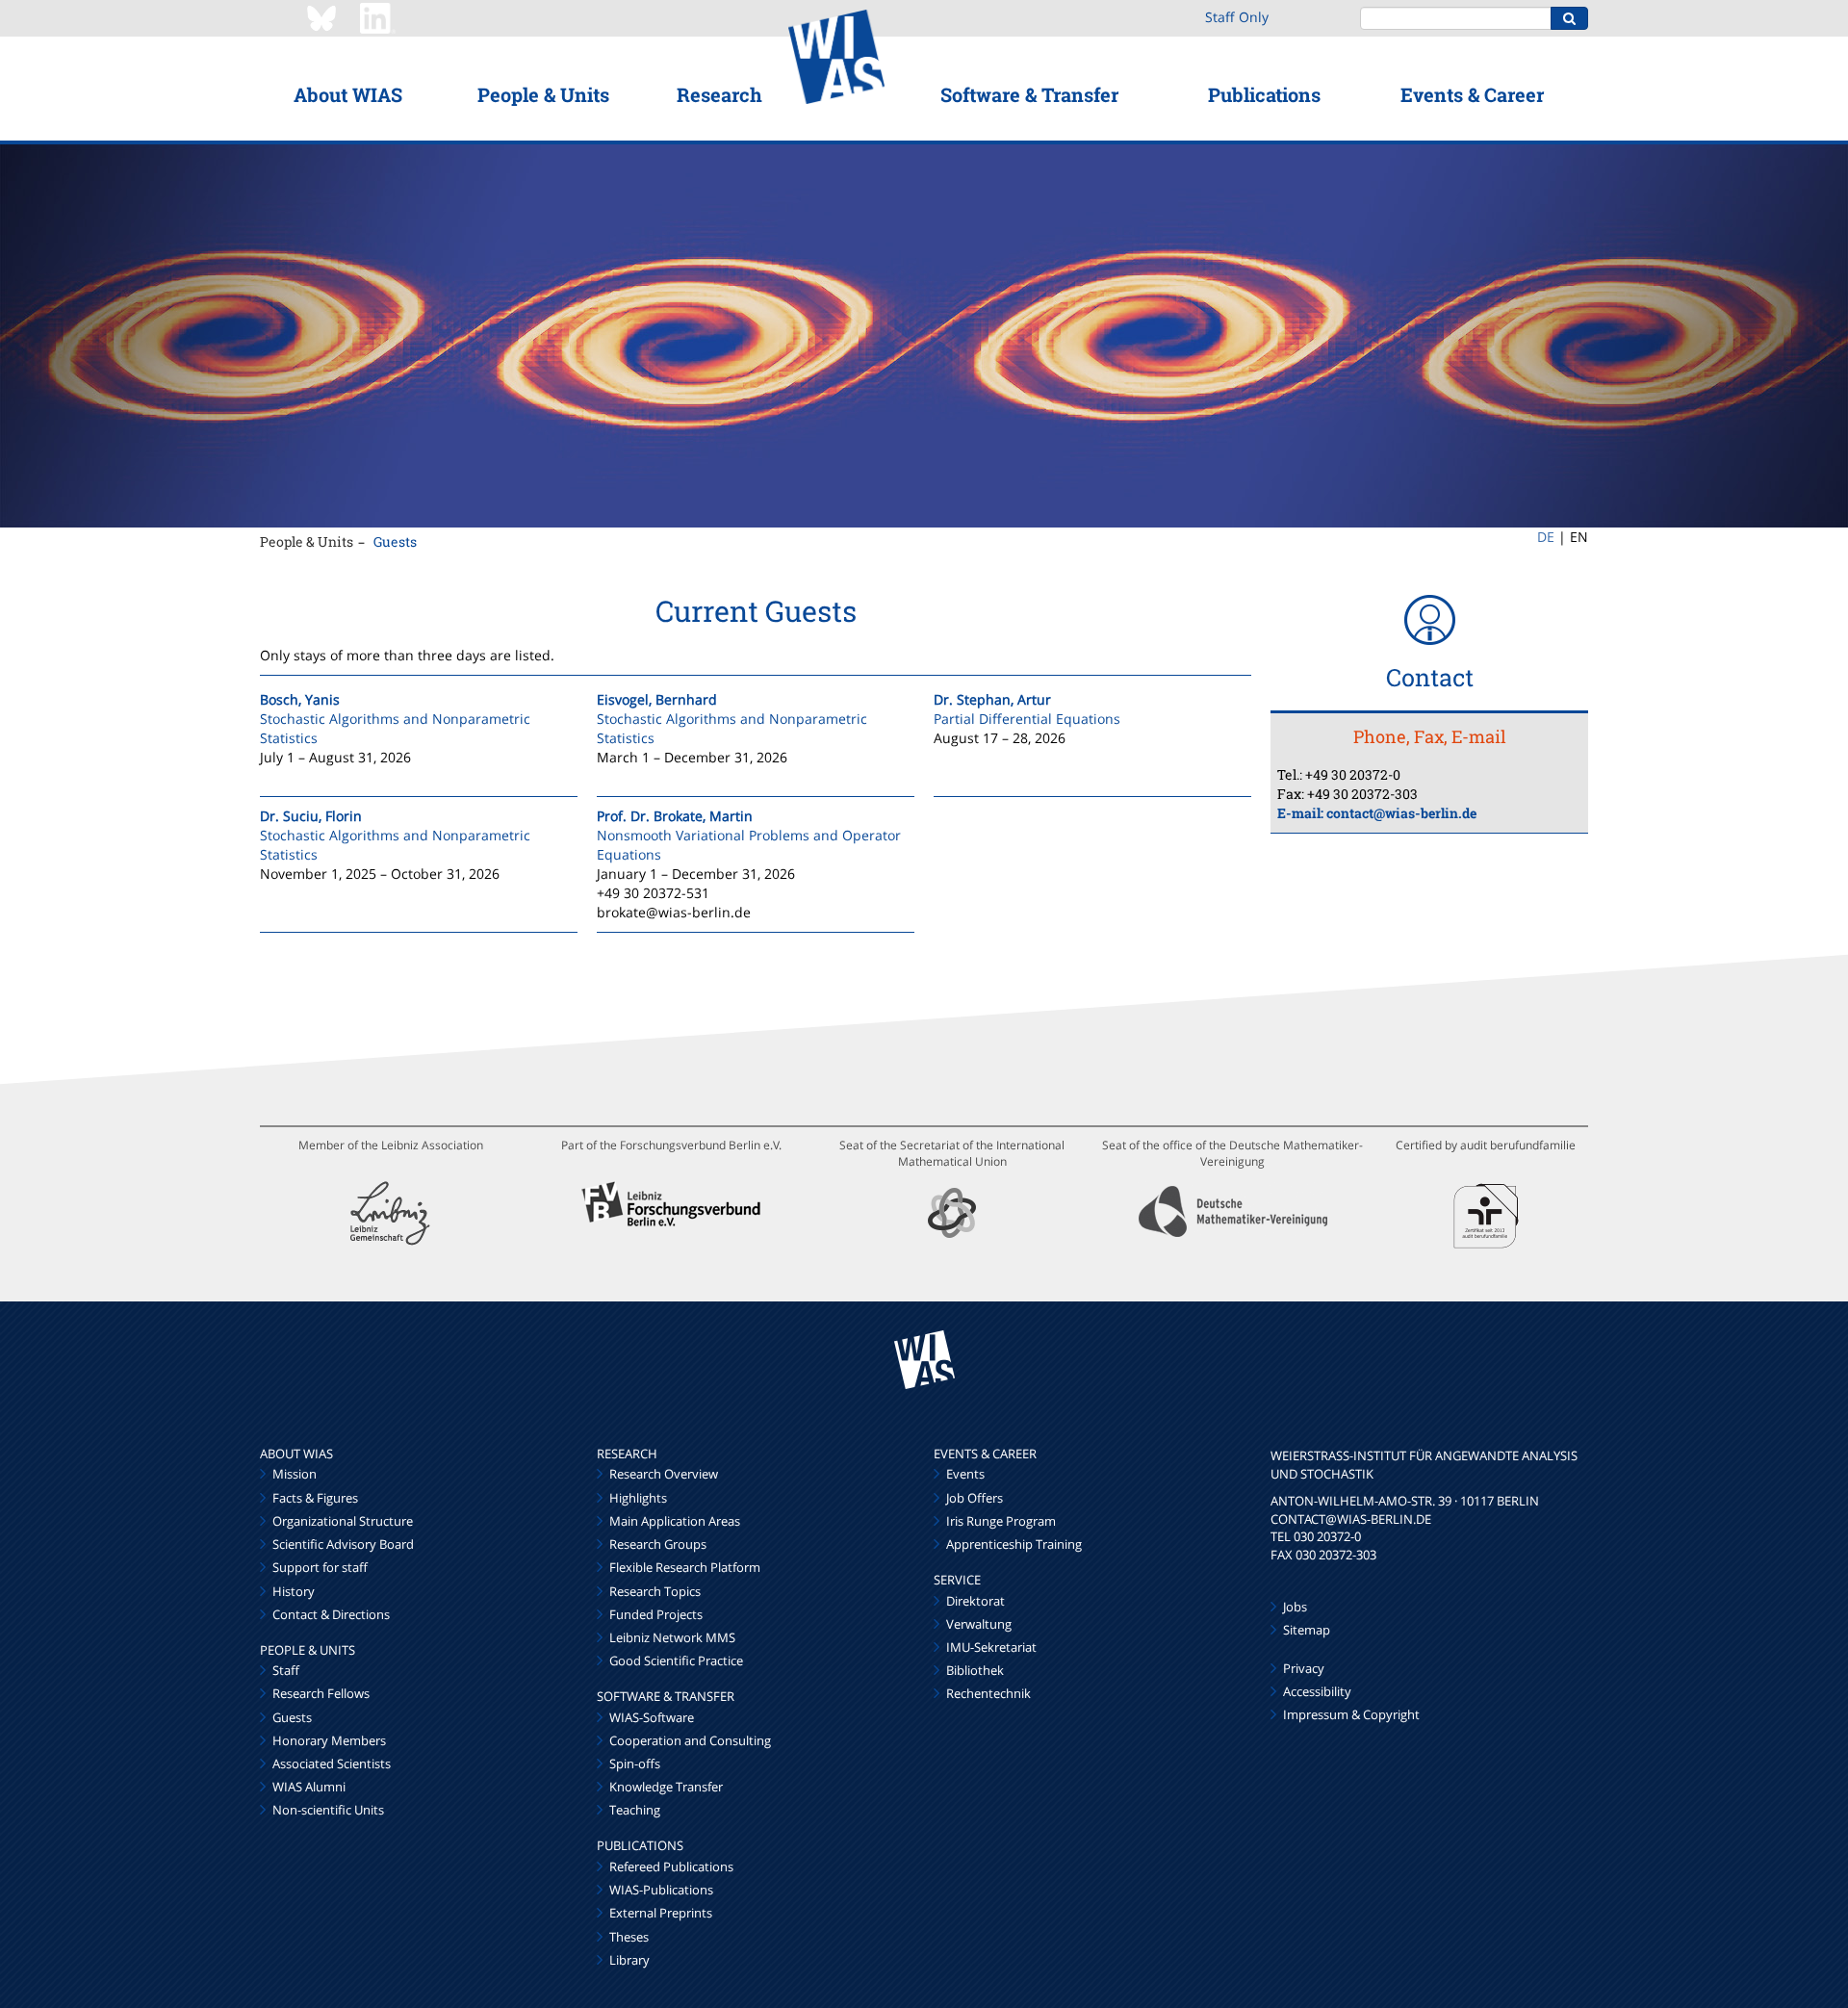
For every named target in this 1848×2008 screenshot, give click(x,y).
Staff (286, 1670)
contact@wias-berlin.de (1401, 813)
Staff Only (1237, 17)
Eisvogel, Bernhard (657, 699)
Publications (1264, 94)
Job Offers (975, 1498)
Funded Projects (656, 1614)
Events (965, 1474)
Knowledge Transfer (666, 1787)
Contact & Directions (331, 1614)
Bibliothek (975, 1670)
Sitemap (1307, 1630)
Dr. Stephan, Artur (992, 699)
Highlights (638, 1498)
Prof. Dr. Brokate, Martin (675, 816)
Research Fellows (321, 1693)
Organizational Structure (343, 1521)
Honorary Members (329, 1740)
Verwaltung (979, 1624)
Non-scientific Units (328, 1810)
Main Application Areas (675, 1521)
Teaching (635, 1810)
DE (1546, 537)
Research (719, 94)
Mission (295, 1474)
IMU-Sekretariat (991, 1647)
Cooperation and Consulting (690, 1740)
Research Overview (664, 1474)
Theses (629, 1937)
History (294, 1591)
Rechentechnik (988, 1693)
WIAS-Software (652, 1717)
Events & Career (1472, 94)
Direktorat (975, 1601)
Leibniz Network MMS (672, 1637)
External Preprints (661, 1913)
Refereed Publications (671, 1866)
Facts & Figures (315, 1498)
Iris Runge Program (1001, 1521)
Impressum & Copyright (1351, 1714)
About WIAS (348, 94)
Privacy (1304, 1668)
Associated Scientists (332, 1763)
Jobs (1295, 1607)
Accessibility (1317, 1691)
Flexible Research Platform (685, 1567)
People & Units (543, 94)
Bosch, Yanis (300, 699)
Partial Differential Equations (1027, 719)
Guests (395, 541)
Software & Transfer (1029, 94)
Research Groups (658, 1544)
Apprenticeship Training (1014, 1544)
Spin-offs (635, 1763)
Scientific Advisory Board (343, 1544)
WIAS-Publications (661, 1890)
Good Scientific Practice (676, 1660)
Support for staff (320, 1567)
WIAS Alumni (309, 1787)
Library (629, 1960)
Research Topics (655, 1591)
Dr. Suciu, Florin (311, 816)
